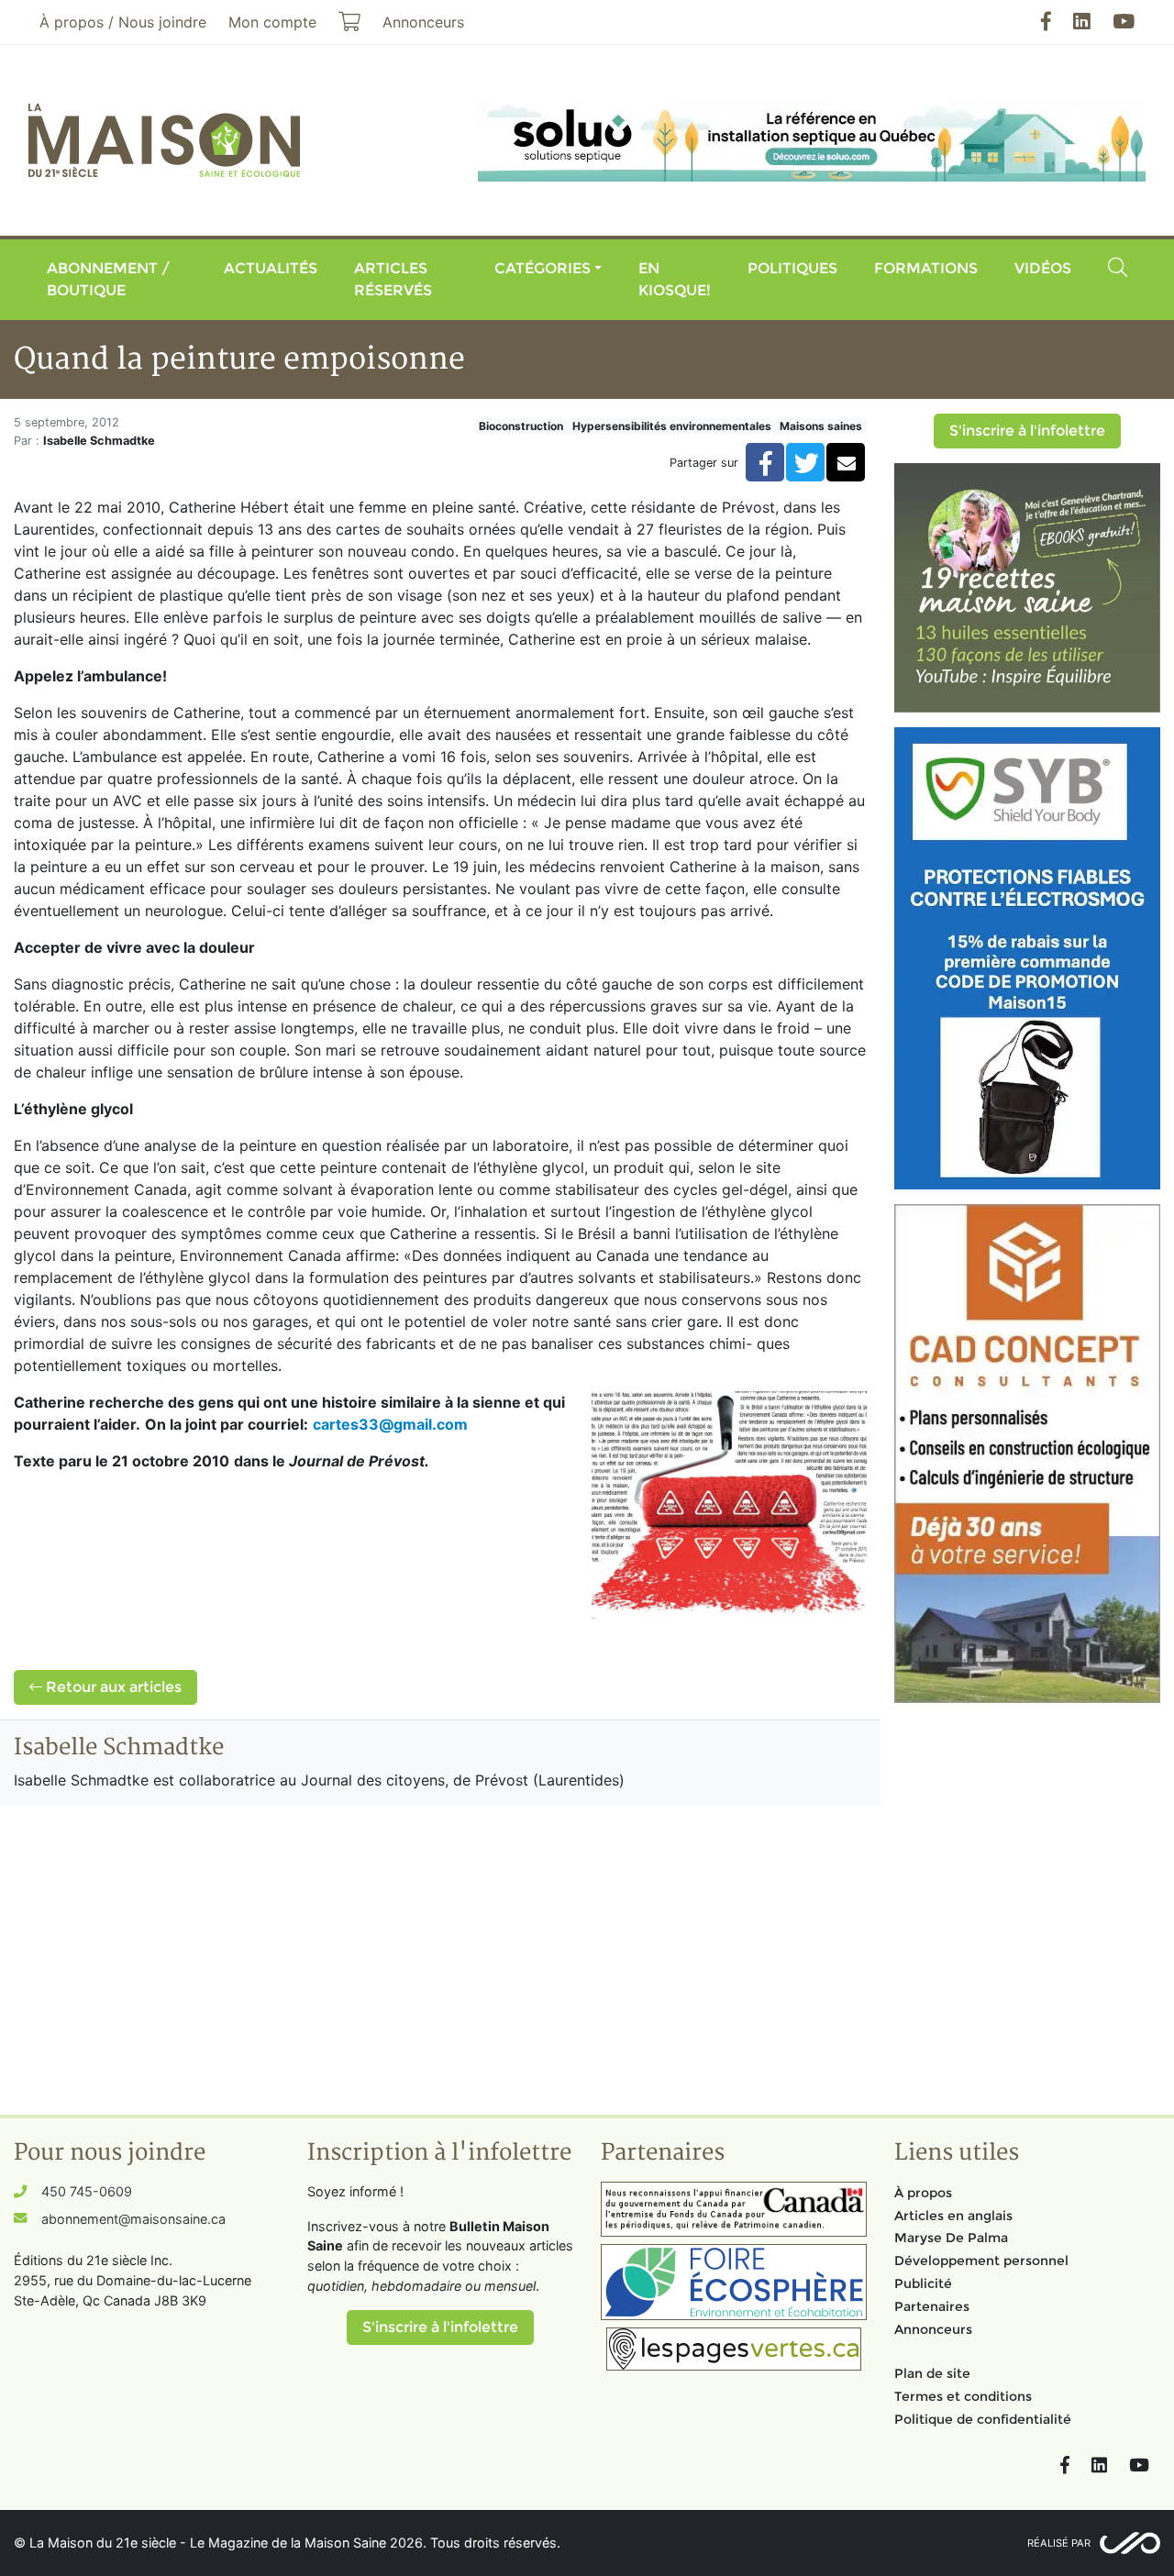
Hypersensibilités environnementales (672, 426)
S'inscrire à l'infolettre (1027, 431)
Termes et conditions (963, 2396)
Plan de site (932, 2373)
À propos (923, 2193)
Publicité (923, 2283)
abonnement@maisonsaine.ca (133, 2219)
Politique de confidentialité (983, 2419)
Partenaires (932, 2306)
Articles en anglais (953, 2216)
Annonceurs (933, 2329)
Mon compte (272, 22)
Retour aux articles (112, 1687)
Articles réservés (393, 279)
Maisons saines (821, 426)
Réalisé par (1059, 2543)
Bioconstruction (521, 426)
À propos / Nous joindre (123, 22)
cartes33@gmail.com (390, 1424)
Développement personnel (981, 2261)
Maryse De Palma (951, 2238)
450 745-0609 (87, 2191)
